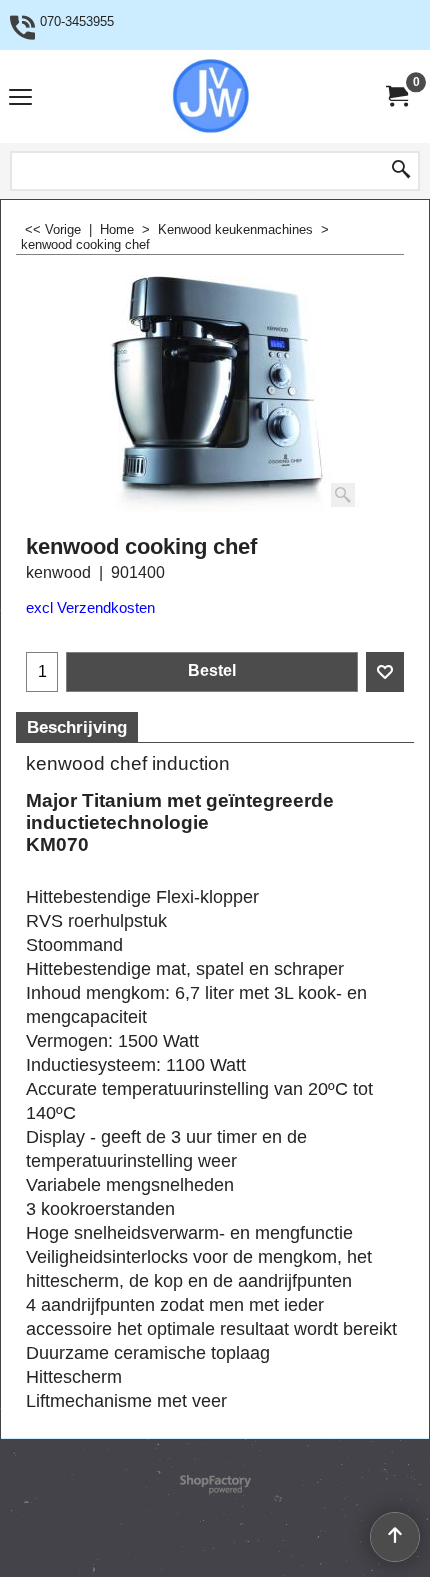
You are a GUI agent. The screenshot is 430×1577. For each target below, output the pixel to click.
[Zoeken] (401, 171)
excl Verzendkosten (90, 608)
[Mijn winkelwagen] (396, 96)
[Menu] (20, 98)
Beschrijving (77, 727)
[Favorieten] (385, 672)
